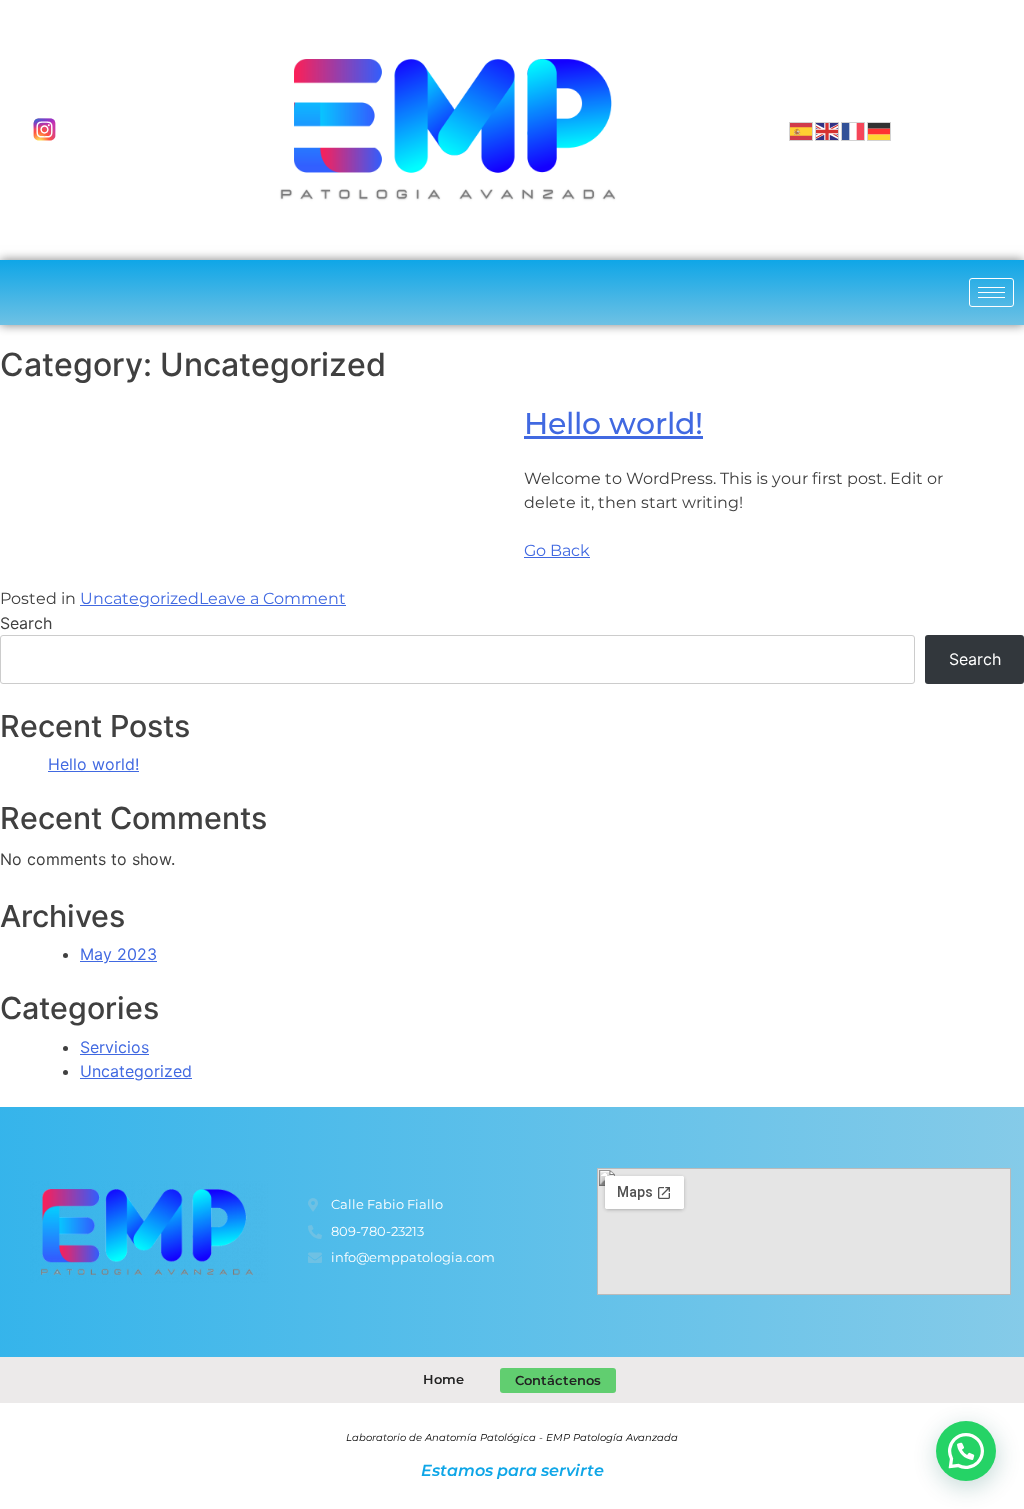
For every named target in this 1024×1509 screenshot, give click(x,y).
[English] (828, 130)
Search (26, 623)
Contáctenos (558, 1380)
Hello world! (613, 423)
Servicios (114, 1047)
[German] (880, 130)
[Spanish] (802, 130)
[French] (854, 130)
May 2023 (118, 954)
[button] (966, 1451)
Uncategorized (139, 598)
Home (443, 1379)
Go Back (557, 550)
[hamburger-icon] (991, 292)
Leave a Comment (272, 598)
